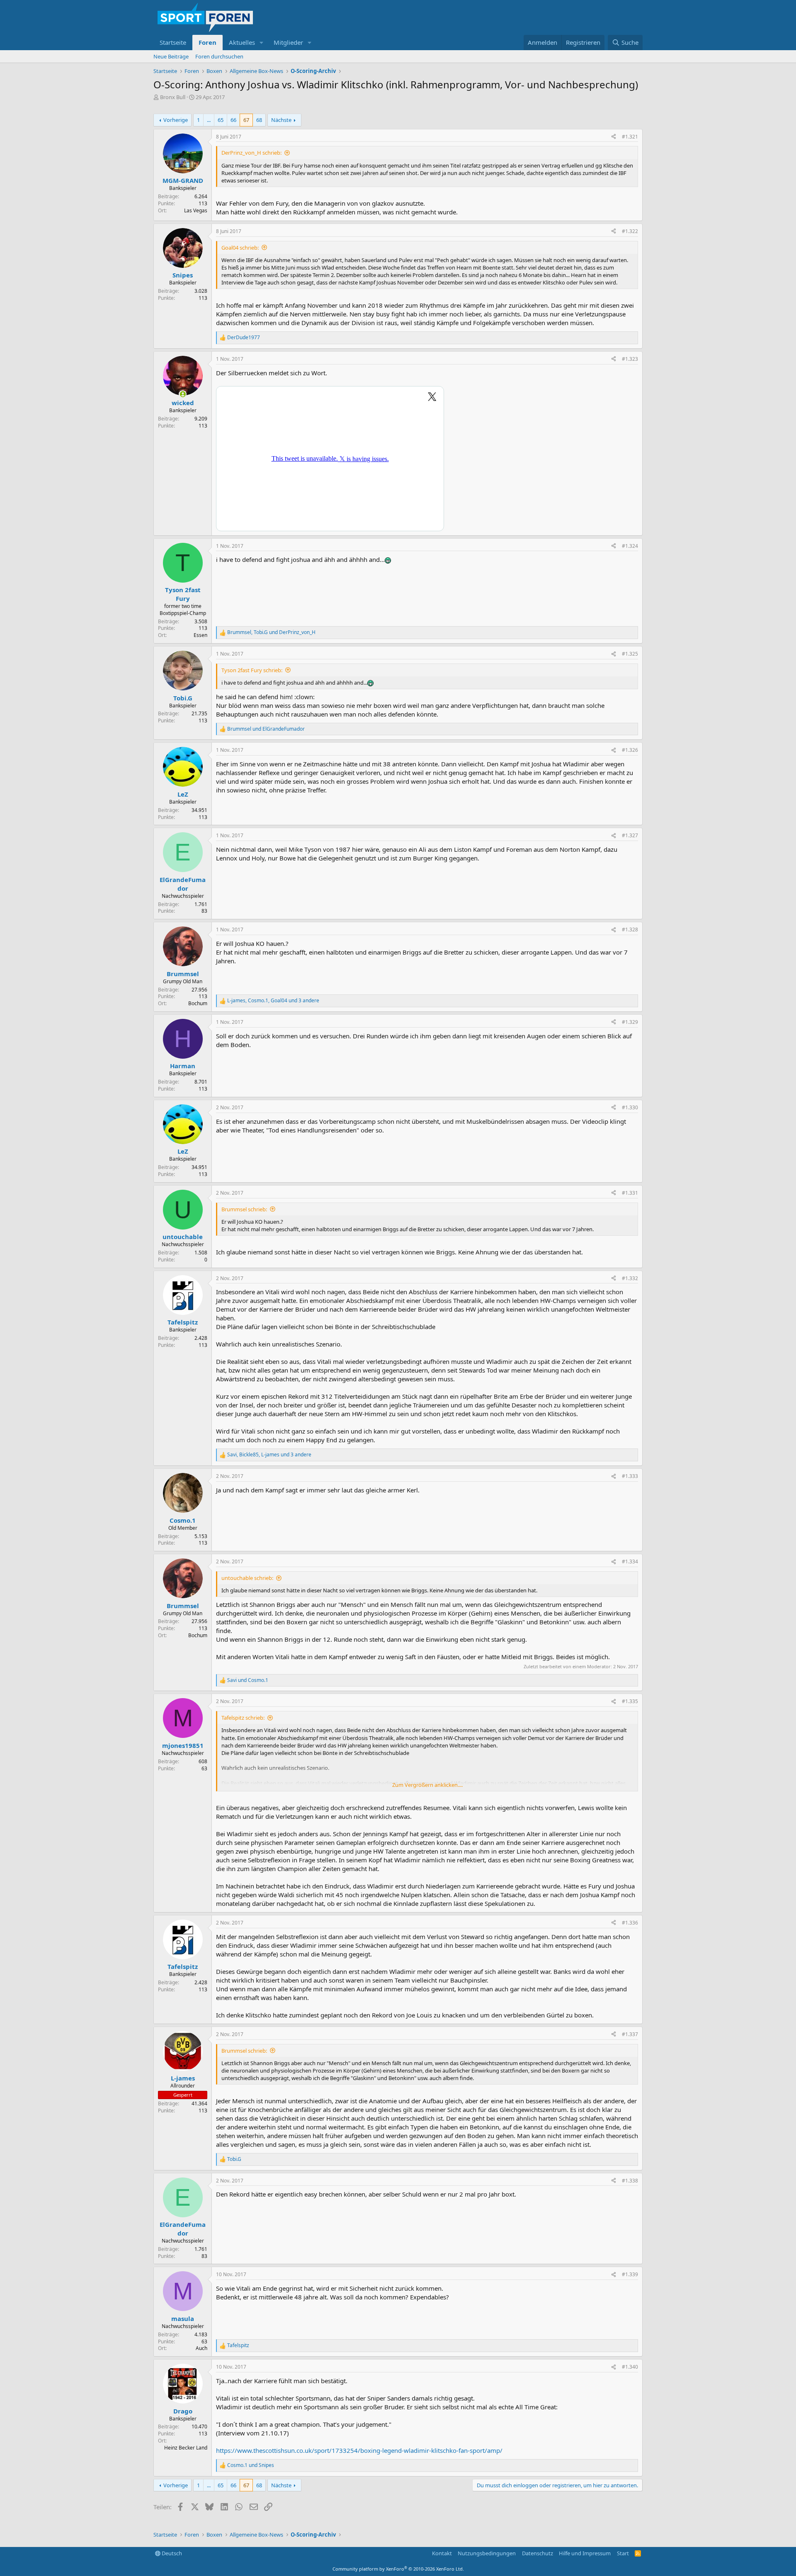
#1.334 (630, 1561)
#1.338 (630, 2181)
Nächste (281, 120)
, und (271, 632)
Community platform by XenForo (398, 2569)
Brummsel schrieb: (244, 1209)
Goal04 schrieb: (240, 248)
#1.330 (630, 1107)
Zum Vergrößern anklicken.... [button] (427, 1785)
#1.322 (630, 231)
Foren (207, 42)
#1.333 (630, 1476)
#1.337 (630, 2034)
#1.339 (630, 2274)
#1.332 (630, 1278)
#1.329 (630, 1022)
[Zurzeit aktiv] (183, 394)
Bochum (198, 1003)
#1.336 (630, 1923)
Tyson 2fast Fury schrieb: (252, 670)
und (266, 729)
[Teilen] (614, 137)
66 (233, 120)
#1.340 (630, 2367)
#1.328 (630, 930)
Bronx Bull (173, 97)
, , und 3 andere (273, 1001)
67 (246, 120)
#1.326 (630, 750)
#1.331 (630, 1193)
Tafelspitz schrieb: (243, 1718)
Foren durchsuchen (219, 56)
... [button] (209, 120)
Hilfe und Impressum (585, 2553)
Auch (201, 2348)
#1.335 (630, 1701)
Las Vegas (196, 210)
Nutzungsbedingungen (487, 2553)
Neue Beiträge (171, 56)
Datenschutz (538, 2553)
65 (221, 120)
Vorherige (176, 120)
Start (623, 2553)
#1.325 (630, 654)
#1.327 (630, 835)
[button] (262, 43)
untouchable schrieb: (247, 1578)
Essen (200, 635)
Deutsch (171, 2553)
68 (259, 120)
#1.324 (630, 546)
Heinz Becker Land (186, 2448)
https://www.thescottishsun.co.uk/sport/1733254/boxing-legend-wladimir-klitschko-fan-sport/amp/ (359, 2450)
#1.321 (630, 137)
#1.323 (630, 359)
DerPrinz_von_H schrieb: (251, 153)
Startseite (173, 42)
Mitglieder (288, 42)
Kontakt (442, 2553)
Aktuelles (242, 42)
